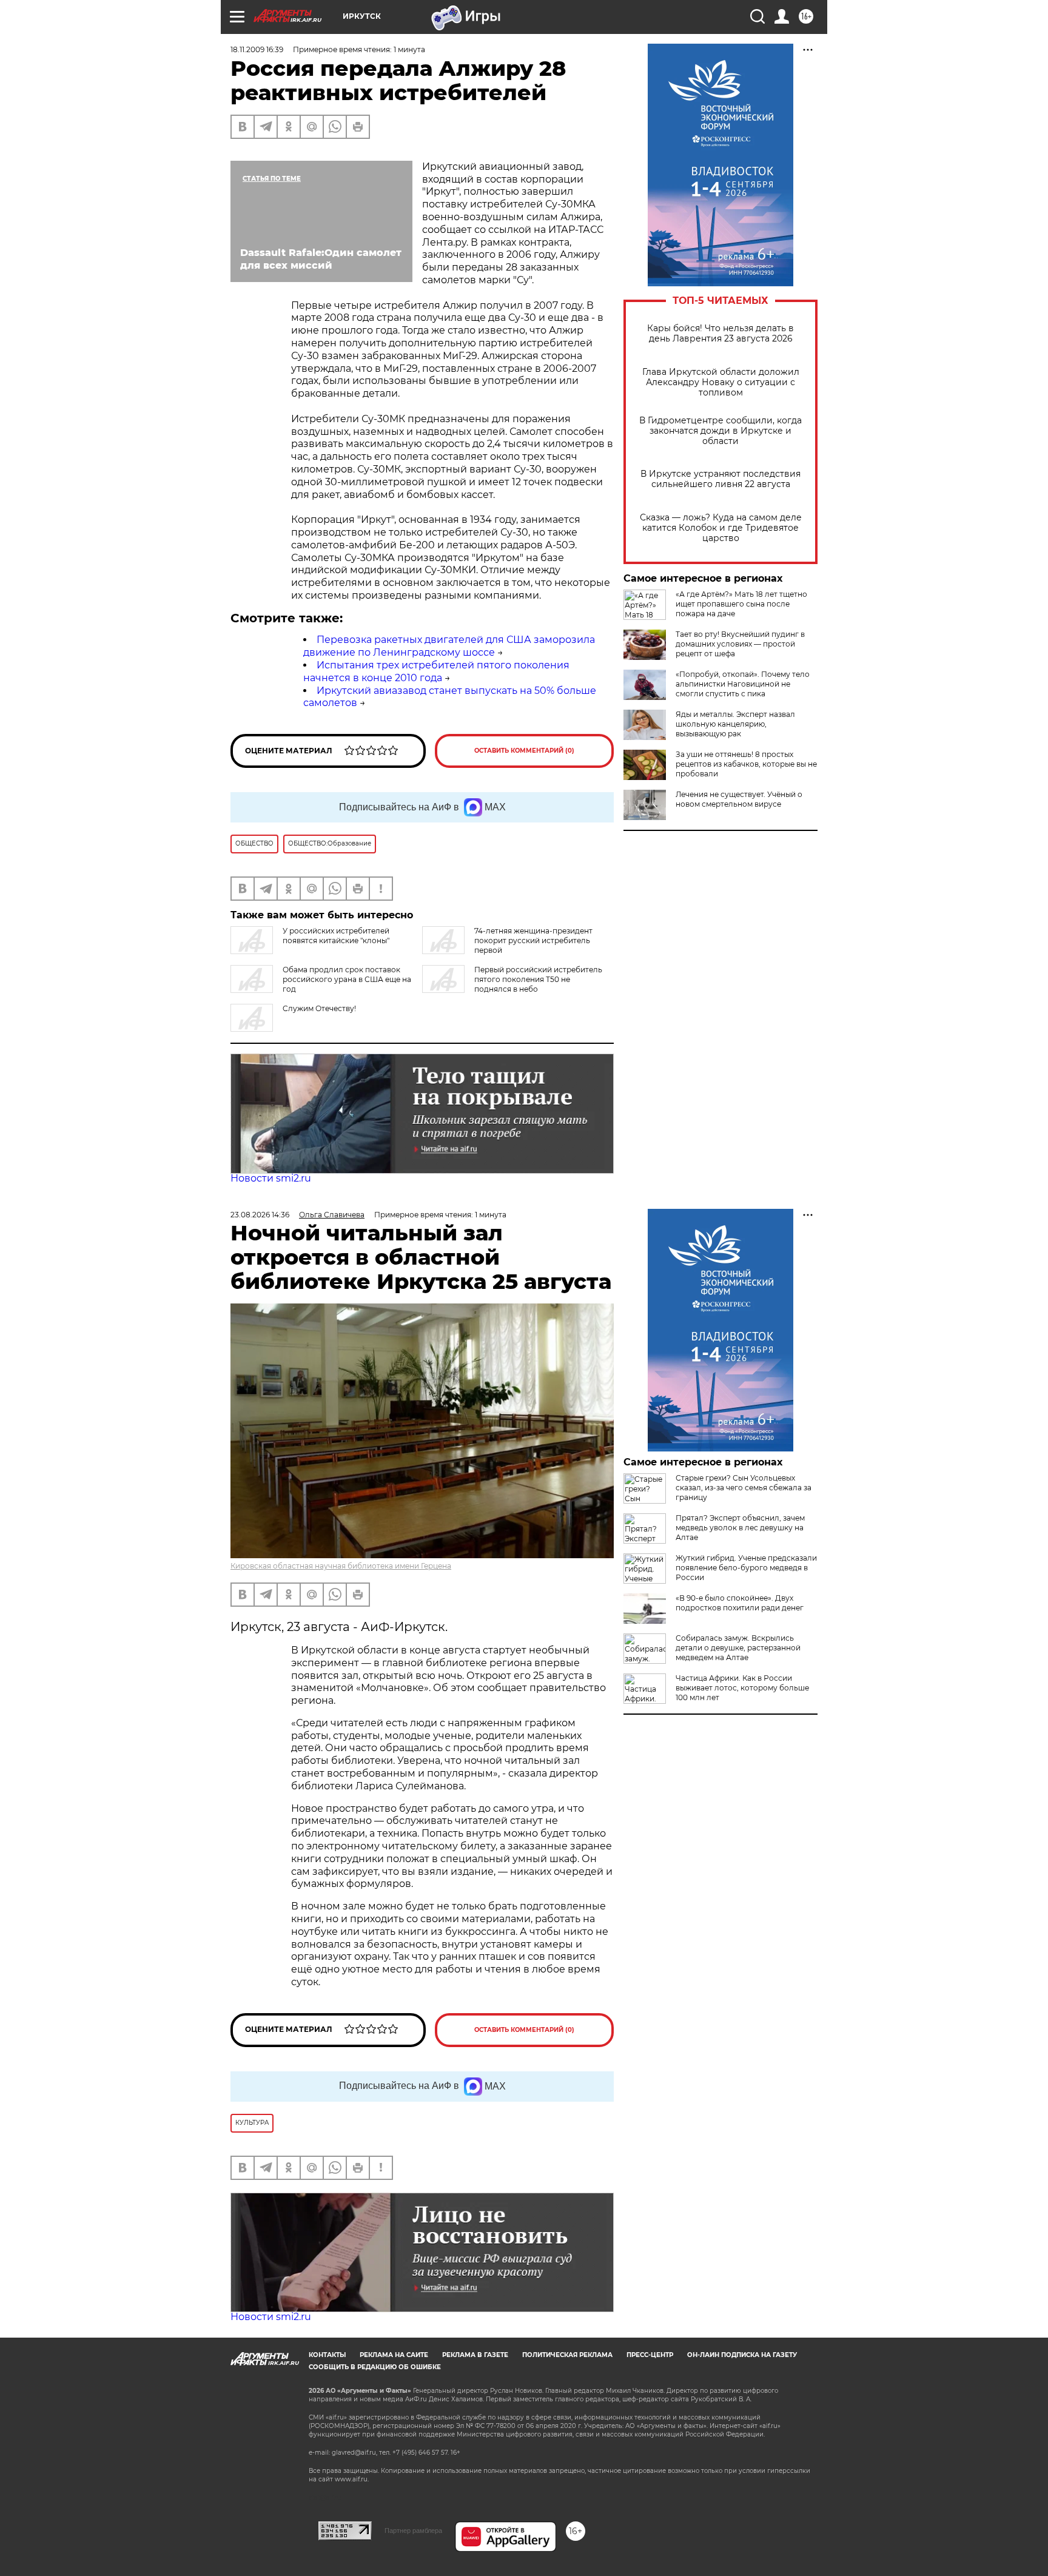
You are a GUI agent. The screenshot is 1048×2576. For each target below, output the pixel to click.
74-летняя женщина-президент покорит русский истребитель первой (533, 940)
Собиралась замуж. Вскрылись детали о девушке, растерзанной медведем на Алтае (738, 1648)
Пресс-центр (650, 2355)
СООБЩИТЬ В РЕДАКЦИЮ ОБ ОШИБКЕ (375, 2367)
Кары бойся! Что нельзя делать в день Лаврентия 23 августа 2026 (720, 334)
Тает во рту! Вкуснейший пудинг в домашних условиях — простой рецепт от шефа (740, 644)
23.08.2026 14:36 (260, 1215)
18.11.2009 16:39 (257, 49)
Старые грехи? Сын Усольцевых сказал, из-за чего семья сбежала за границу (744, 1488)
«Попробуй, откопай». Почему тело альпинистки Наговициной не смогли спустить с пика (743, 684)
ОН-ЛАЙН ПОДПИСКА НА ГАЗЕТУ (742, 2355)
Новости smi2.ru (271, 1178)
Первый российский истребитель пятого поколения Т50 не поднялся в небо (538, 979)
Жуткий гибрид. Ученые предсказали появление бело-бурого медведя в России (746, 1568)
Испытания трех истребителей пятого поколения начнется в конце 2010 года (436, 671)
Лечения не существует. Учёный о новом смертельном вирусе (739, 799)
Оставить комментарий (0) (524, 751)
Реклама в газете (475, 2355)
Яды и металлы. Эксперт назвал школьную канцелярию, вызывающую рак (735, 724)
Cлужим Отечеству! (319, 1008)
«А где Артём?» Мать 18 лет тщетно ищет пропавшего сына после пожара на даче (741, 604)
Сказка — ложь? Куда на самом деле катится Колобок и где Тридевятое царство (721, 528)
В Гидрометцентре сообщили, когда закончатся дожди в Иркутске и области (720, 431)
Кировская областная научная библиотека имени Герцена (341, 1566)
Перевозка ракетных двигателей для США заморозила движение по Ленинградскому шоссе (449, 646)
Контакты (327, 2355)
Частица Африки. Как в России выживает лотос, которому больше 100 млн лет (742, 1688)
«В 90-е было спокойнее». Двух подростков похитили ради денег (740, 1603)
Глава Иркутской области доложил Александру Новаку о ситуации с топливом (721, 382)
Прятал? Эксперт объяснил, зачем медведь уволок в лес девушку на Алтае (740, 1528)
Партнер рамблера (413, 2531)
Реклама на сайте (394, 2355)
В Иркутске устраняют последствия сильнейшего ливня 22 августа (720, 479)
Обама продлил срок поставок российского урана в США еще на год (347, 979)
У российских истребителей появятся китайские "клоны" (336, 936)
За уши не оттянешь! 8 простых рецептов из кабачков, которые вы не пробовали (746, 764)
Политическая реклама (567, 2355)
